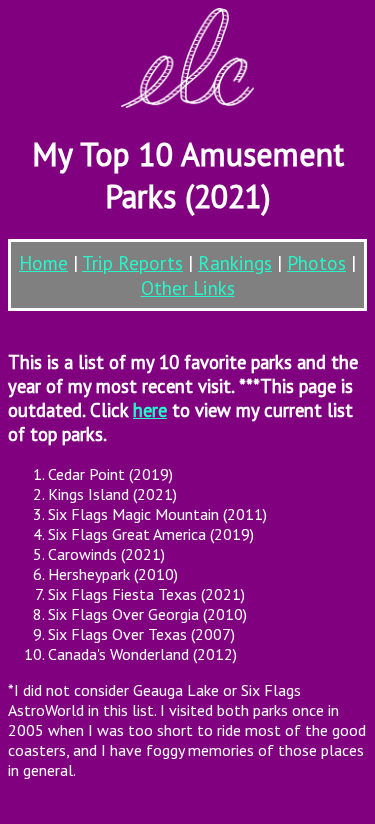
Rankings (235, 262)
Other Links (188, 287)
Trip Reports (132, 262)
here (150, 410)
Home (43, 262)
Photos (316, 262)
